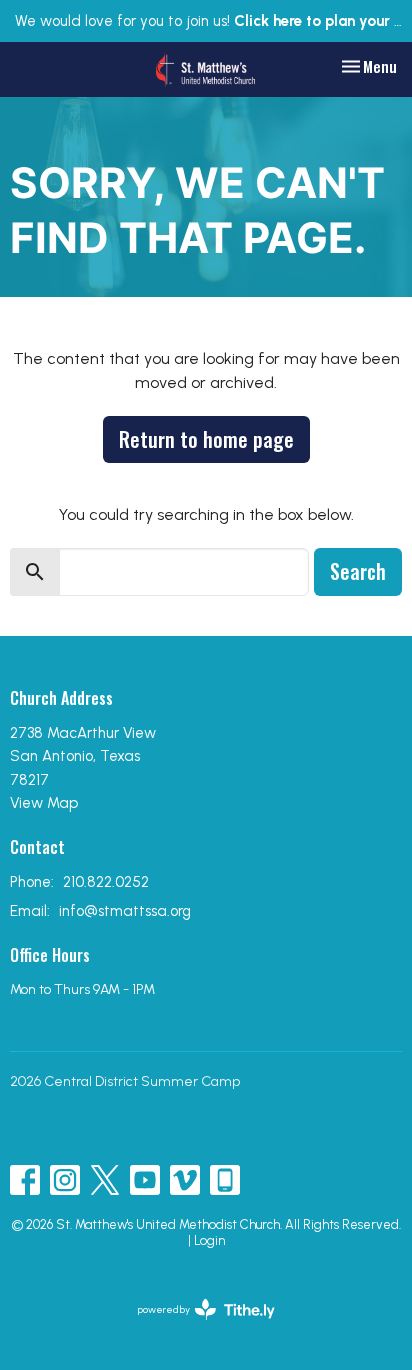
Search (358, 571)
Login (209, 1240)
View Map (44, 803)
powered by (196, 1326)
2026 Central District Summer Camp (125, 1081)
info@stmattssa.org (125, 911)
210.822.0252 (106, 882)
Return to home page (206, 439)
